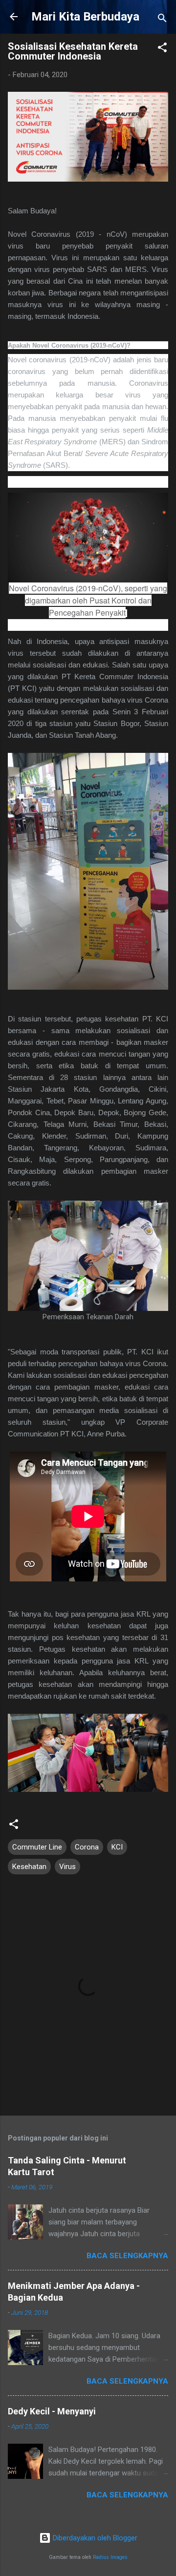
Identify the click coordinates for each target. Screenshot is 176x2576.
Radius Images (110, 2557)
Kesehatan (29, 1867)
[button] (162, 49)
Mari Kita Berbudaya (85, 17)
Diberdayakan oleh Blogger (94, 2538)
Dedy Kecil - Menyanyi (52, 2411)
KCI (117, 1847)
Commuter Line (37, 1847)
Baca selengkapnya (127, 2256)
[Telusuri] (162, 20)
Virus (67, 1867)
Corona (87, 1847)
